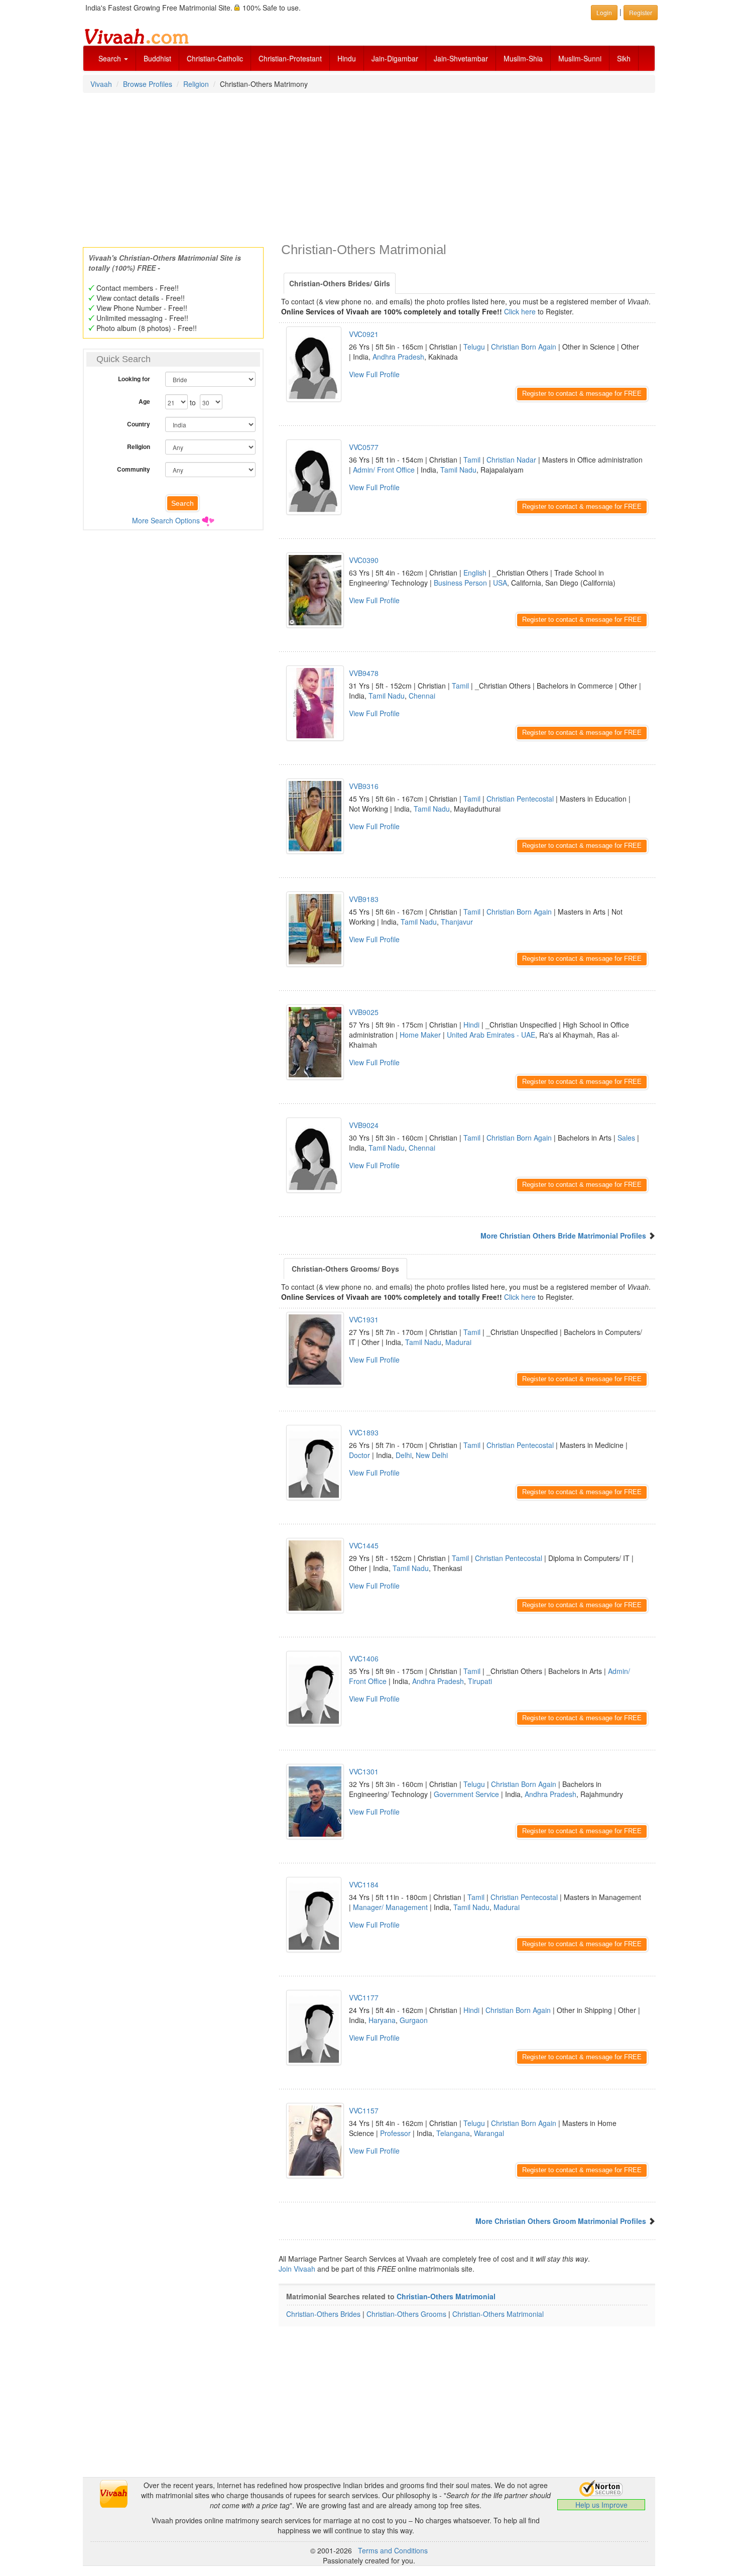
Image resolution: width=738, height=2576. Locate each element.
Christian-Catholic (215, 58)
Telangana (453, 2133)
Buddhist (157, 58)
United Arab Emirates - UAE (491, 1035)
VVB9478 (364, 673)
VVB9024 (364, 1125)
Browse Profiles (148, 84)
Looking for (134, 379)
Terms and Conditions (393, 2550)
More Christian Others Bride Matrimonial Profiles (563, 1236)
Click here (520, 311)
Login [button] (604, 12)
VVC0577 (364, 447)
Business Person (460, 583)
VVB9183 (364, 899)
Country (139, 424)
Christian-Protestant (290, 58)
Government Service (466, 1794)
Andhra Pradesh (398, 357)
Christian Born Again (524, 347)
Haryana (382, 2020)
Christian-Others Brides (323, 2314)
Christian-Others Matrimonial (446, 2296)
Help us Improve (601, 2505)
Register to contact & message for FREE (582, 394)
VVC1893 (364, 1432)
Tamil (472, 460)
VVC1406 (364, 1658)
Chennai (422, 696)
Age (144, 401)
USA (500, 583)
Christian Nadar (511, 460)
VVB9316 (364, 786)
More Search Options (166, 520)
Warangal (489, 2133)
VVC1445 (364, 1545)
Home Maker (420, 1035)
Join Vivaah (298, 2269)
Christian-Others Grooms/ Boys (345, 1269)
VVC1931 (364, 1319)
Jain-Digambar (395, 58)
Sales (626, 1138)
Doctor (359, 1455)
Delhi (404, 1455)
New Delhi (432, 1455)
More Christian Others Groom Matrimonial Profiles (561, 2221)
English (475, 573)
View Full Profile (374, 374)
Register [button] (641, 12)
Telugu (474, 347)
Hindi (471, 1025)
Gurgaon (414, 2020)
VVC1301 (364, 1771)
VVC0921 (364, 334)
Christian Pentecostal (520, 799)
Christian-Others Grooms (406, 2314)
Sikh (624, 58)
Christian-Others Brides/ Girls (340, 283)
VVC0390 (364, 560)
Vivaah (101, 84)
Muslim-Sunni (580, 58)
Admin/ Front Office (384, 470)
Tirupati (480, 1681)
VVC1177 (364, 1997)
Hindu (347, 58)
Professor (395, 2133)
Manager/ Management (390, 1907)
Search (111, 58)
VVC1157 (364, 2110)
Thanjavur (457, 922)
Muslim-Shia (523, 58)
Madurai (458, 1342)
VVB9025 (364, 1012)
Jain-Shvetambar (461, 58)
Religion (196, 84)
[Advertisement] (369, 167)
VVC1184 (364, 1884)
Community (134, 469)
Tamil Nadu (458, 470)
